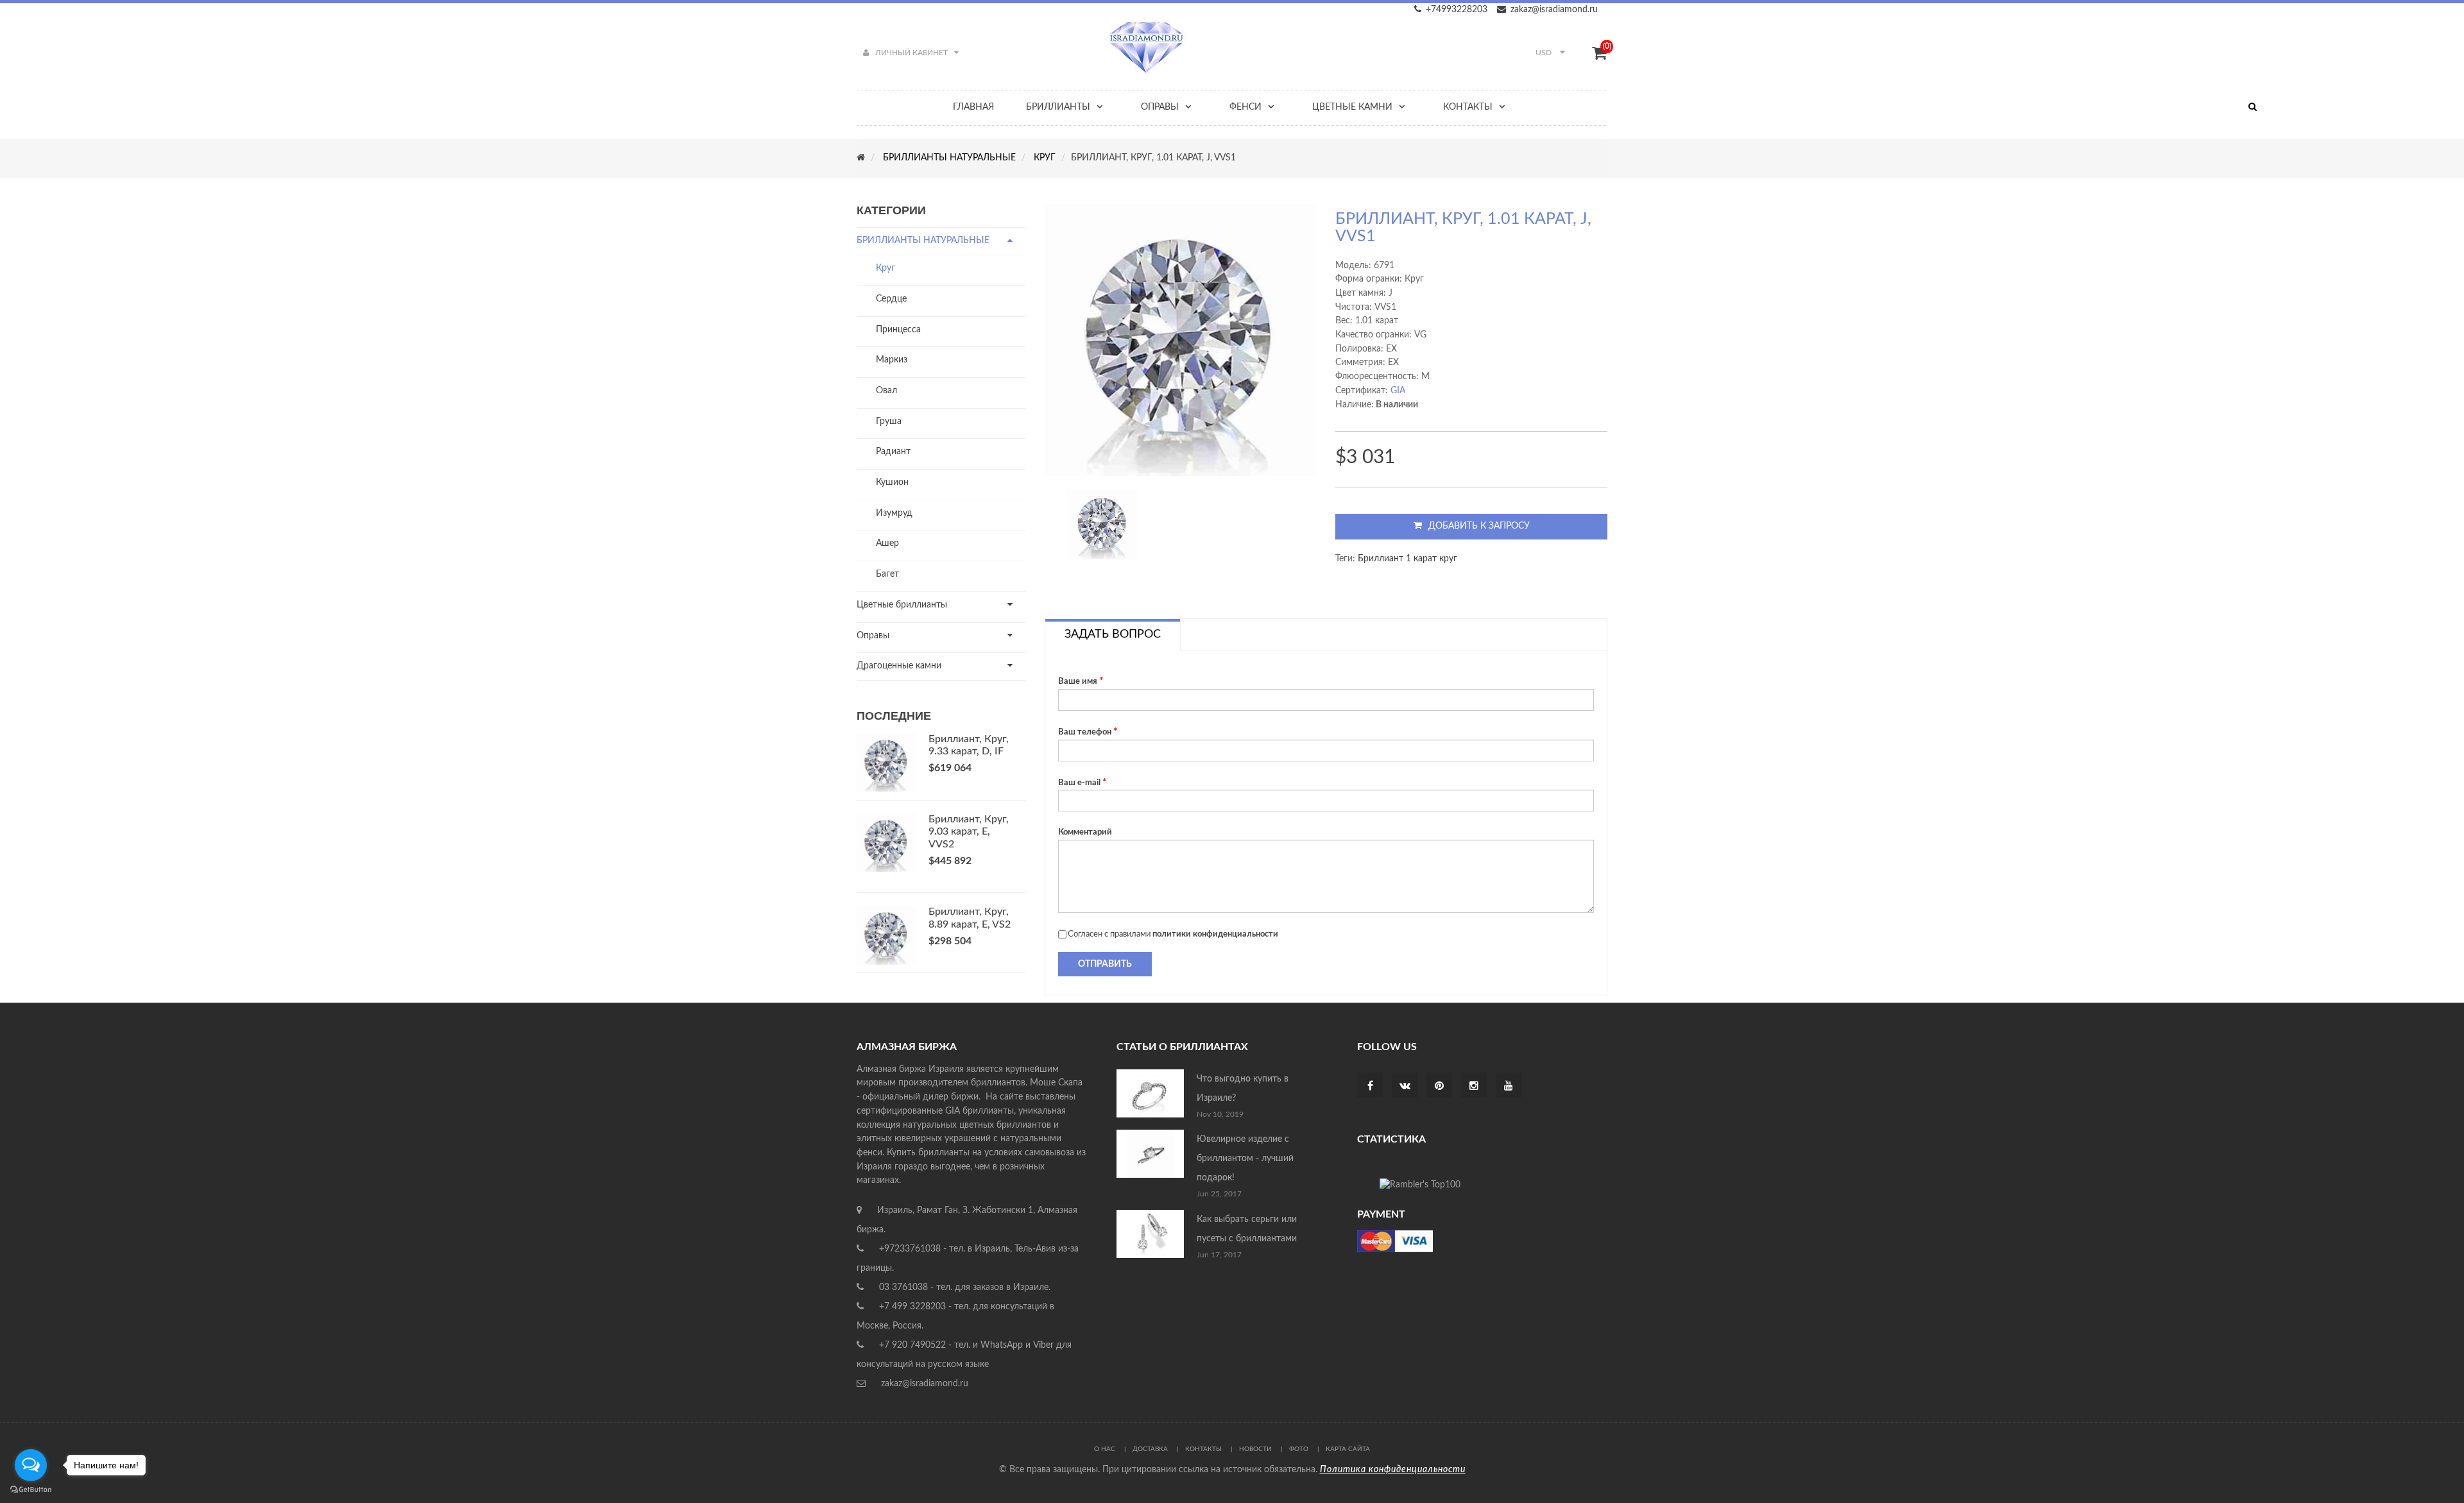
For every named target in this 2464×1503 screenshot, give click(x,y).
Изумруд (894, 513)
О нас (1105, 1449)
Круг (886, 268)
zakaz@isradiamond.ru (1554, 10)
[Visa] (1395, 1241)
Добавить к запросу (1479, 526)
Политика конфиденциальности (1393, 1470)
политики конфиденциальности (1215, 934)
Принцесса (898, 330)
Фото (1299, 1449)
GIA (1398, 391)
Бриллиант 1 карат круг (1407, 559)
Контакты (1203, 1449)
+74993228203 (1457, 10)
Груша (889, 421)
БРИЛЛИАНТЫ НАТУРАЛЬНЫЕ (923, 241)
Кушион (892, 482)
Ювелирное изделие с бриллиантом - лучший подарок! (1245, 1159)
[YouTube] (1509, 1087)
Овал (886, 391)
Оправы (873, 636)
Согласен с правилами (1173, 934)
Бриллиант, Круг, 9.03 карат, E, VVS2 (969, 832)
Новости (1255, 1449)
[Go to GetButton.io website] (31, 1490)
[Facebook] (1370, 1087)
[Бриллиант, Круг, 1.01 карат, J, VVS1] (1102, 524)
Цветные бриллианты (902, 605)
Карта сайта (1348, 1449)
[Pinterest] (1439, 1087)
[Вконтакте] (1405, 1087)
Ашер (887, 543)
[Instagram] (1474, 1087)
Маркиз (892, 360)
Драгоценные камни (899, 666)
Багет (887, 574)
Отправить (1105, 964)
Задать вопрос (1113, 634)
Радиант (893, 452)
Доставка (1150, 1449)
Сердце (891, 299)
